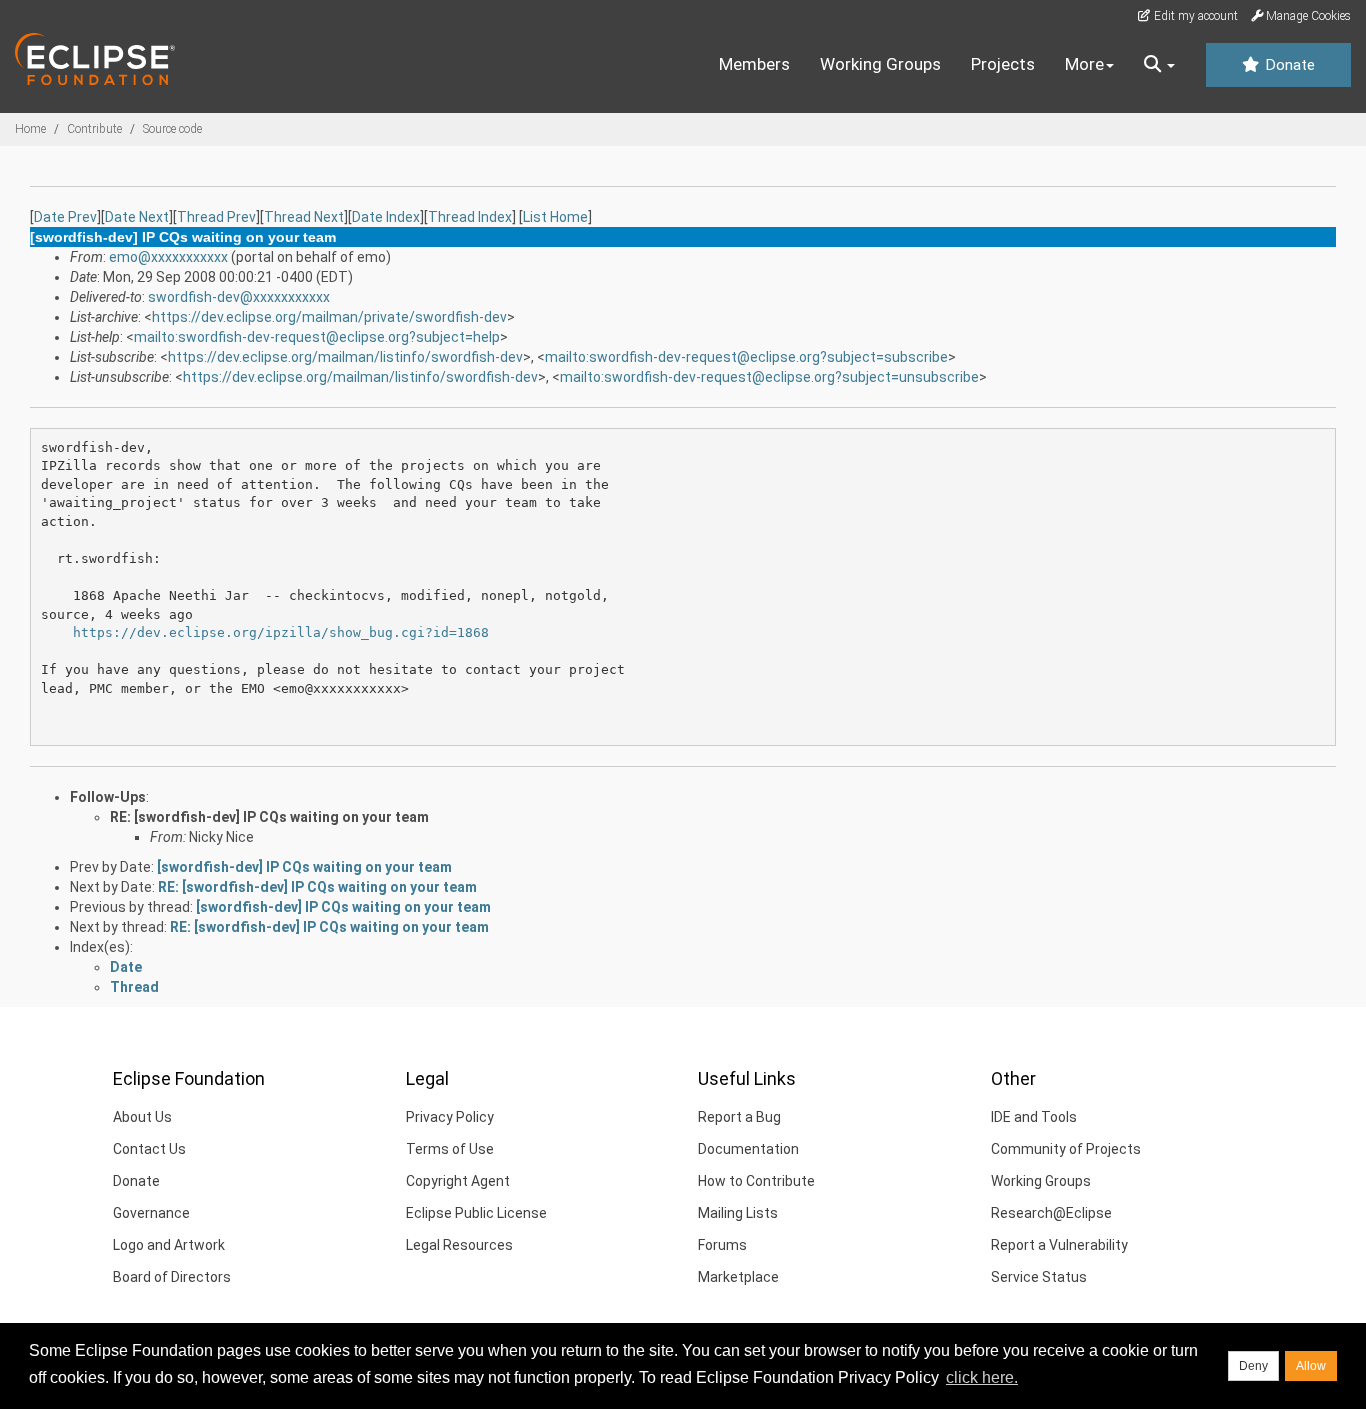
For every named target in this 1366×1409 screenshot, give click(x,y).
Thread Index (470, 217)
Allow (1311, 1366)
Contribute (94, 129)
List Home (555, 217)
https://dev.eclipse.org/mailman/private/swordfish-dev (329, 317)
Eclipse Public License (476, 1213)
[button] (1159, 65)
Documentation (748, 1149)
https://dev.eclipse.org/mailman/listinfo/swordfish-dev (345, 357)
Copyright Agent (458, 1181)
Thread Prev (216, 217)
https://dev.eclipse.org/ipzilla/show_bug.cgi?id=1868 (281, 632)
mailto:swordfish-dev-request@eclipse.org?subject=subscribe (746, 357)
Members (754, 64)
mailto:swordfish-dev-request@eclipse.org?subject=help (317, 337)
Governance (151, 1213)
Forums (722, 1245)
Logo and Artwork (169, 1245)
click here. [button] (982, 1377)
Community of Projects (1066, 1149)
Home (30, 129)
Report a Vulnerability (1059, 1245)
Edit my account (1194, 16)
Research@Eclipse (1051, 1213)
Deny (1253, 1366)
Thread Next (304, 217)
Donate (1288, 65)
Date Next (137, 217)
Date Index (386, 217)
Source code (172, 129)
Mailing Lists (738, 1213)
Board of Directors (172, 1277)
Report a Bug (739, 1117)
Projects (1003, 64)
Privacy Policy (450, 1117)
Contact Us (149, 1149)
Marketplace (738, 1277)
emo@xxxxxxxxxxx (168, 257)
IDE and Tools (1034, 1117)
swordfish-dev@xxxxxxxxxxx (239, 297)
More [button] (1084, 64)
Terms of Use (450, 1149)
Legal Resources (459, 1245)
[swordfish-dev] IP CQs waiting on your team (304, 867)
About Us (142, 1117)
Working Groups (880, 64)
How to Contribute (756, 1181)
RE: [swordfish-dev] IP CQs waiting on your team (269, 817)
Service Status (1039, 1277)
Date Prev (65, 217)
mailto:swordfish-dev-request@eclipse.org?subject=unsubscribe (769, 377)
